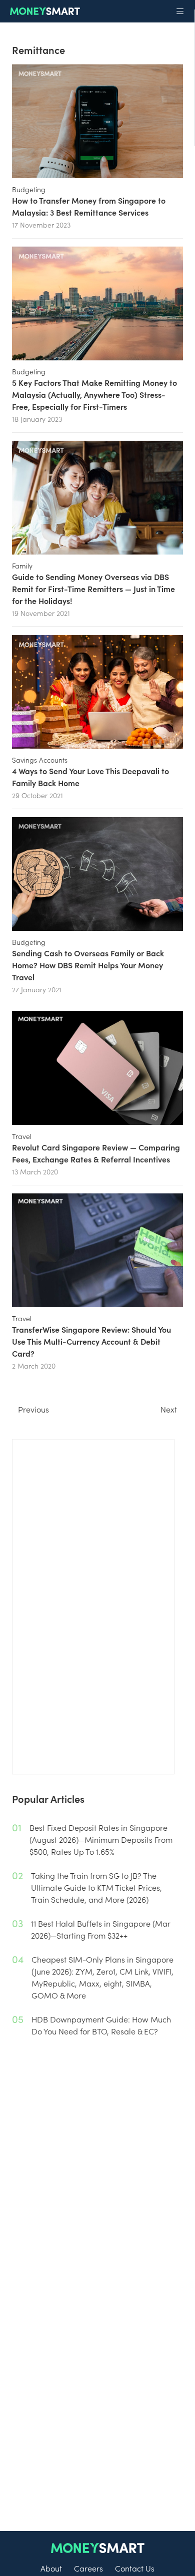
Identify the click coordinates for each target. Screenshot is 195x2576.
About (51, 2568)
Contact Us (135, 2568)
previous (33, 1409)
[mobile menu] (180, 11)
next (169, 1409)
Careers (88, 2568)
